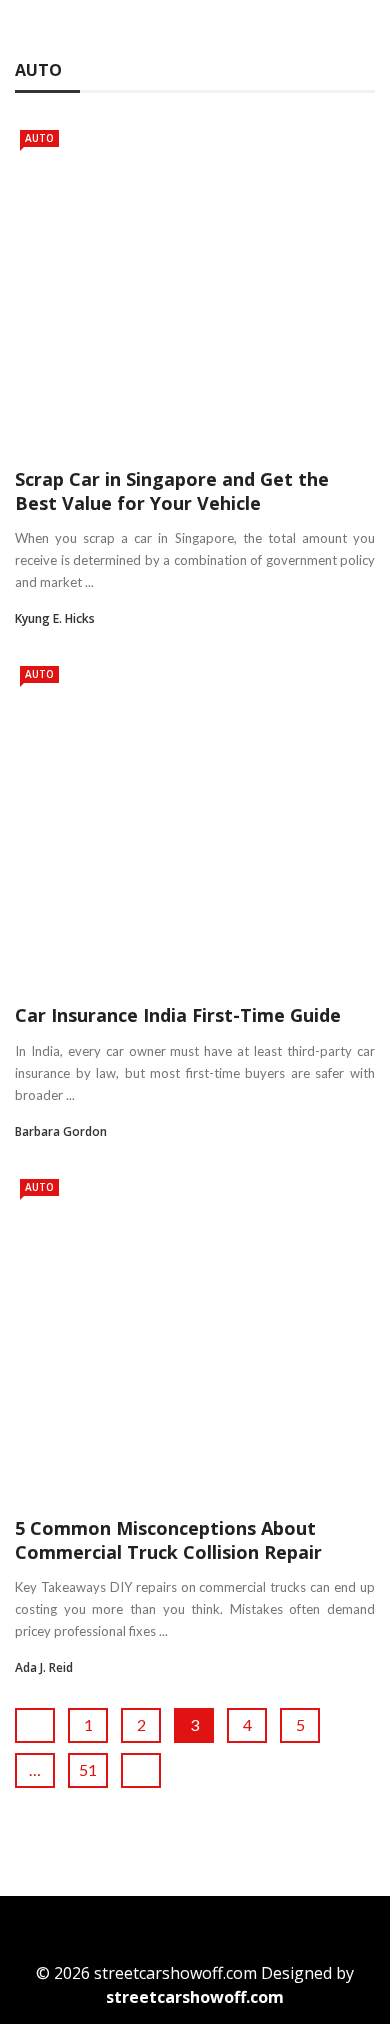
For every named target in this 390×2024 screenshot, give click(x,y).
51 (88, 1769)
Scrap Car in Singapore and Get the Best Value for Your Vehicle (172, 490)
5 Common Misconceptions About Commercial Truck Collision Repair (168, 1539)
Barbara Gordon (61, 1131)
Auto (39, 138)
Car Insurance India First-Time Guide (178, 1015)
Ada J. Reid (44, 1667)
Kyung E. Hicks (55, 618)
